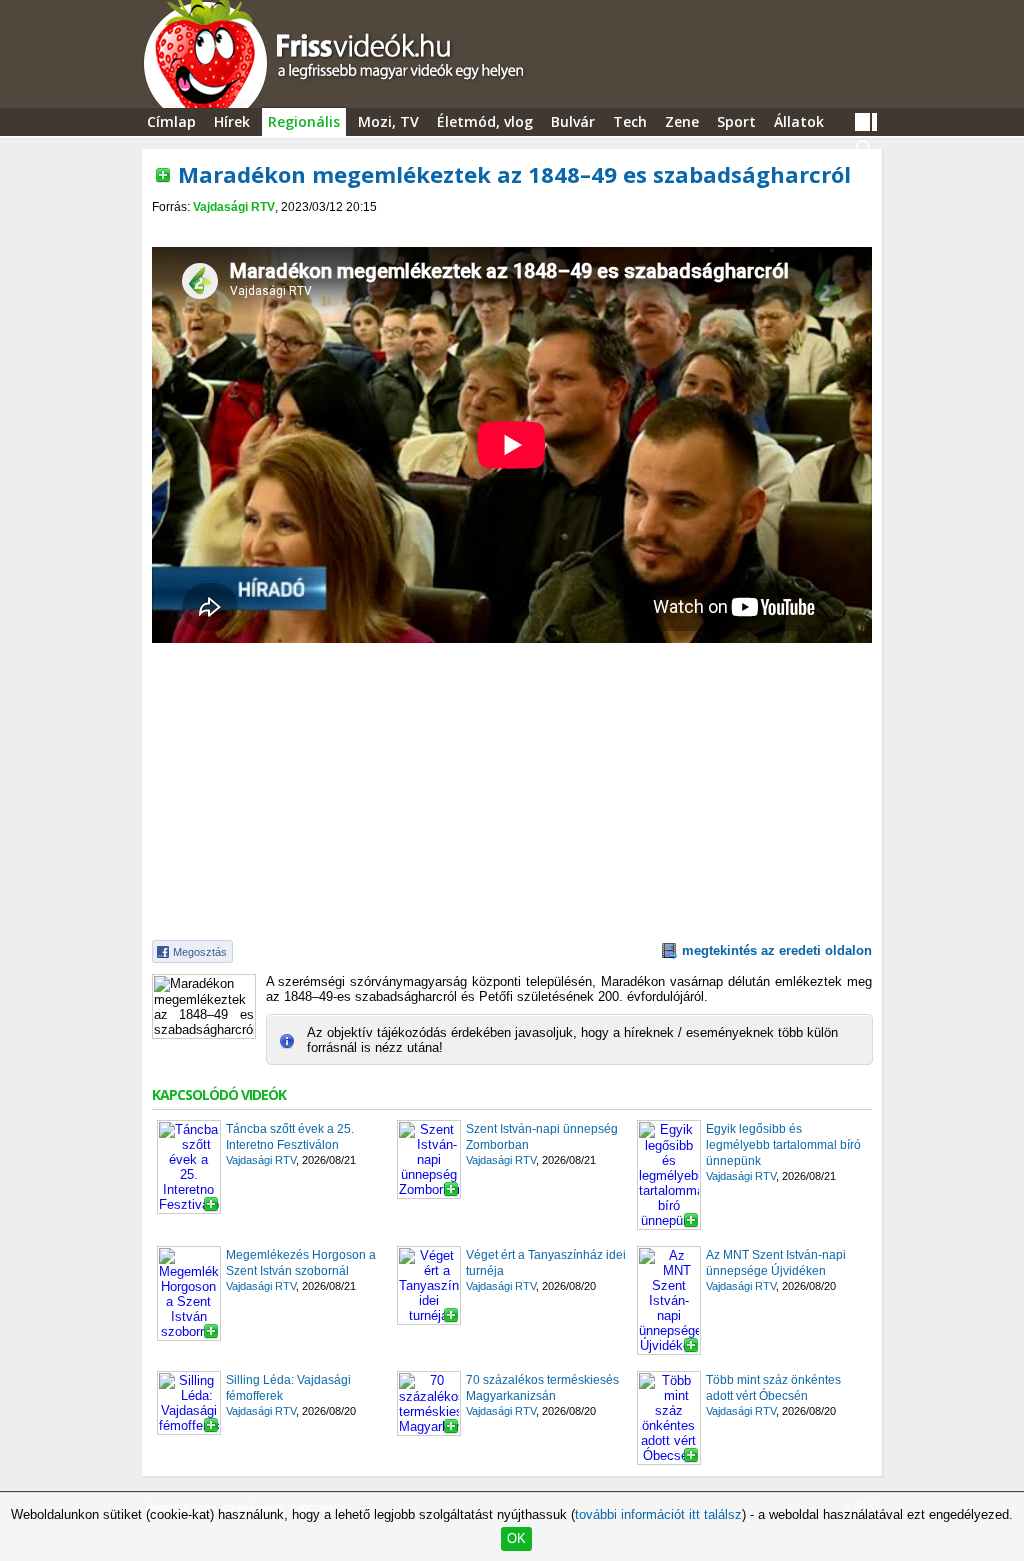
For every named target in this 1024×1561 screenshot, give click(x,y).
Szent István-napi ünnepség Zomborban (542, 1137)
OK (516, 1538)
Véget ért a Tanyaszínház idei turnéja (546, 1263)
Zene (682, 121)
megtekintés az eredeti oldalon (777, 950)
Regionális (304, 121)
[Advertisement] (512, 231)
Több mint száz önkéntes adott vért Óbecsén (773, 1388)
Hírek (232, 121)
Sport (736, 121)
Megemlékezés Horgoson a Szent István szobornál (301, 1263)
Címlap (171, 121)
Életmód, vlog (485, 121)
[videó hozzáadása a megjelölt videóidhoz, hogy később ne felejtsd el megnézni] (163, 175)
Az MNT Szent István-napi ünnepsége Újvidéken (776, 1263)
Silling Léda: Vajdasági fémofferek (288, 1388)
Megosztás (200, 952)
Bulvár (573, 121)
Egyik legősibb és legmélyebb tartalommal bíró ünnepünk (783, 1145)
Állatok (799, 121)
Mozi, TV (388, 121)
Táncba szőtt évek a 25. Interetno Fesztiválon (290, 1137)
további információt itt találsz (658, 1514)
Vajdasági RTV (234, 207)
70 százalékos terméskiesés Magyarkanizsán (542, 1388)
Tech (630, 121)
